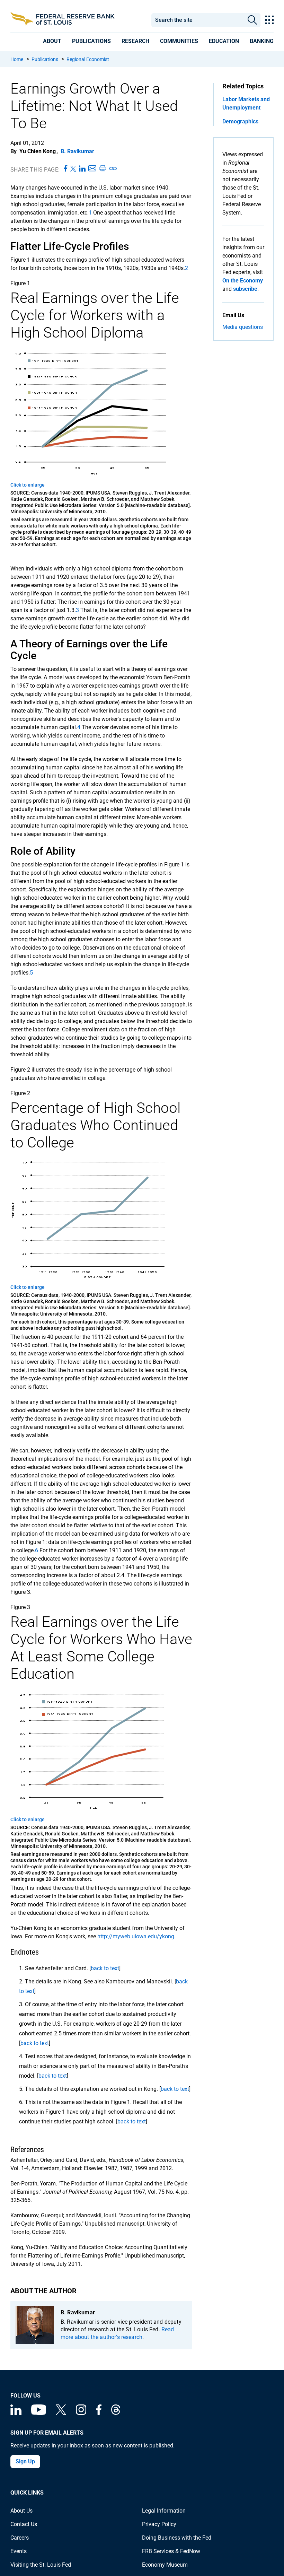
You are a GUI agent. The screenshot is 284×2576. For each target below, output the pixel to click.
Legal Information (164, 2511)
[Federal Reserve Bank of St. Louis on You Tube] (39, 2413)
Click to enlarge (28, 485)
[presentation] (52, 41)
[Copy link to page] (113, 169)
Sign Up (25, 2461)
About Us (21, 2511)
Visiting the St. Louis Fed (41, 2565)
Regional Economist (88, 59)
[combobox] (198, 20)
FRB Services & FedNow (171, 2551)
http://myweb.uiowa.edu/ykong (136, 1936)
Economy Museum (165, 2565)
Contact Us (24, 2524)
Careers (20, 2538)
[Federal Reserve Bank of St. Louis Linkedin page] (16, 2413)
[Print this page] (103, 169)
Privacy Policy (159, 2524)
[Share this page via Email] (92, 169)
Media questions (243, 327)
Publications (45, 59)
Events (19, 2551)
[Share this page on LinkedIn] (82, 169)
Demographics (240, 121)
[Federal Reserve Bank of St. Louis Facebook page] (99, 2413)
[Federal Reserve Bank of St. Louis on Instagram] (81, 2413)
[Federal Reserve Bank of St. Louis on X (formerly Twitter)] (61, 2413)
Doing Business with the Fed (177, 2538)
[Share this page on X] (73, 169)
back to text (105, 1968)
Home (17, 59)
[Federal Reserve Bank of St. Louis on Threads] (116, 2413)
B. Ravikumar (77, 151)
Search (252, 20)
